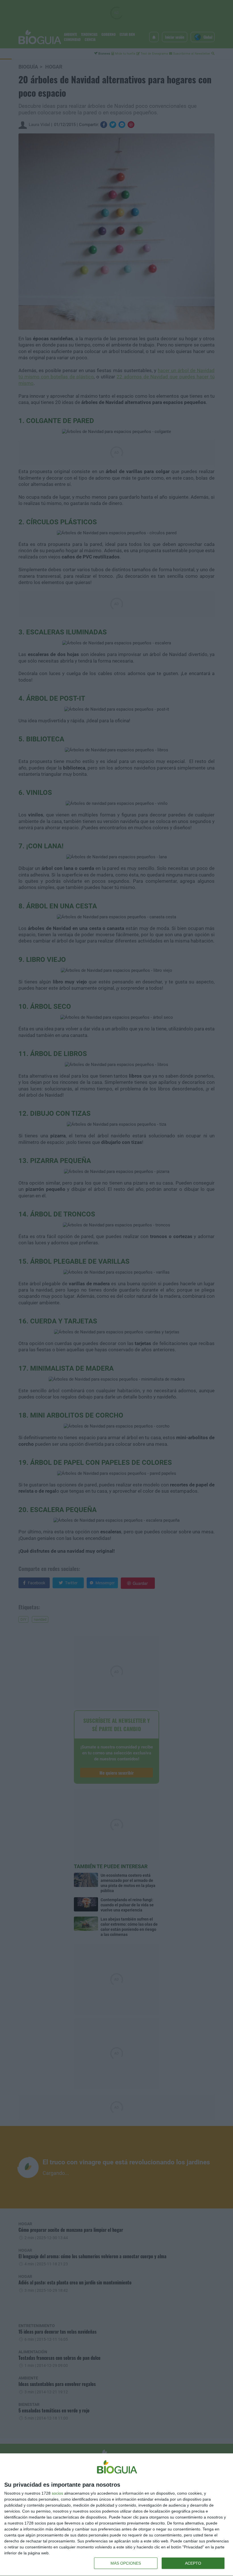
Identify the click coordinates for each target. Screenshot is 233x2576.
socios (57, 2493)
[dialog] (116, 2515)
